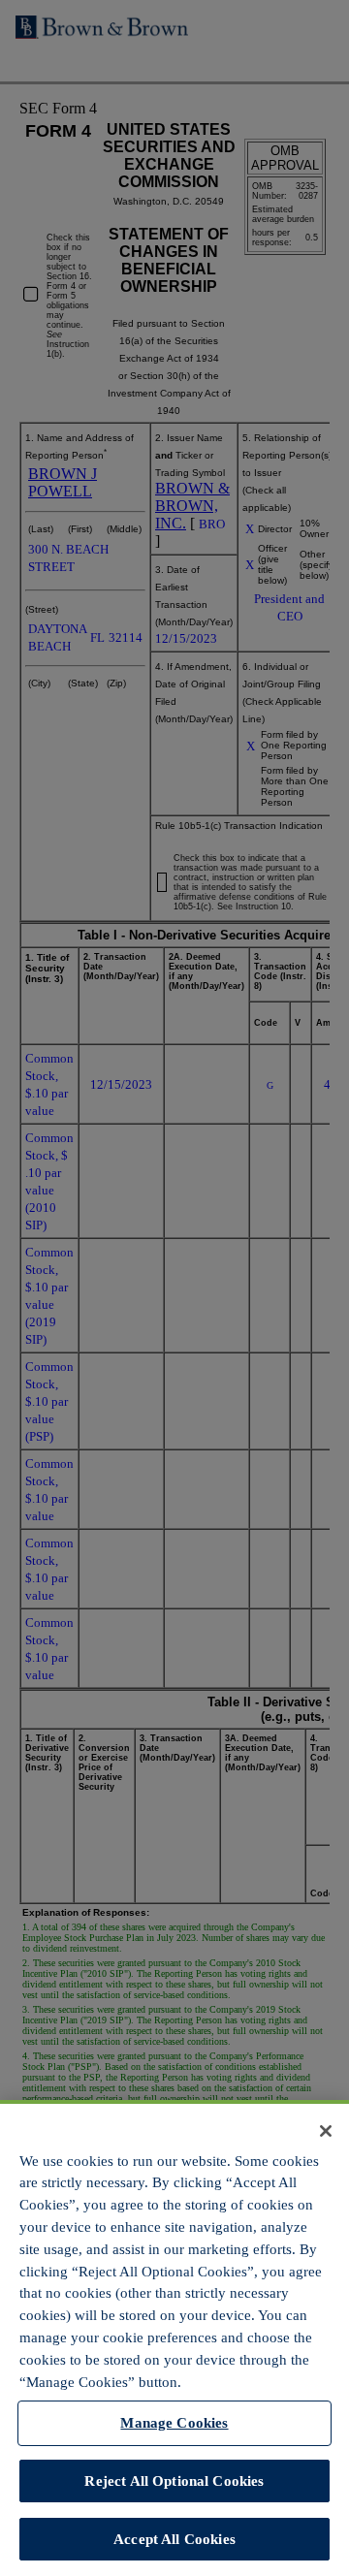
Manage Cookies (174, 2422)
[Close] (326, 2131)
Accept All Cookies (174, 2539)
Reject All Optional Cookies (174, 2481)
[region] (174, 2338)
